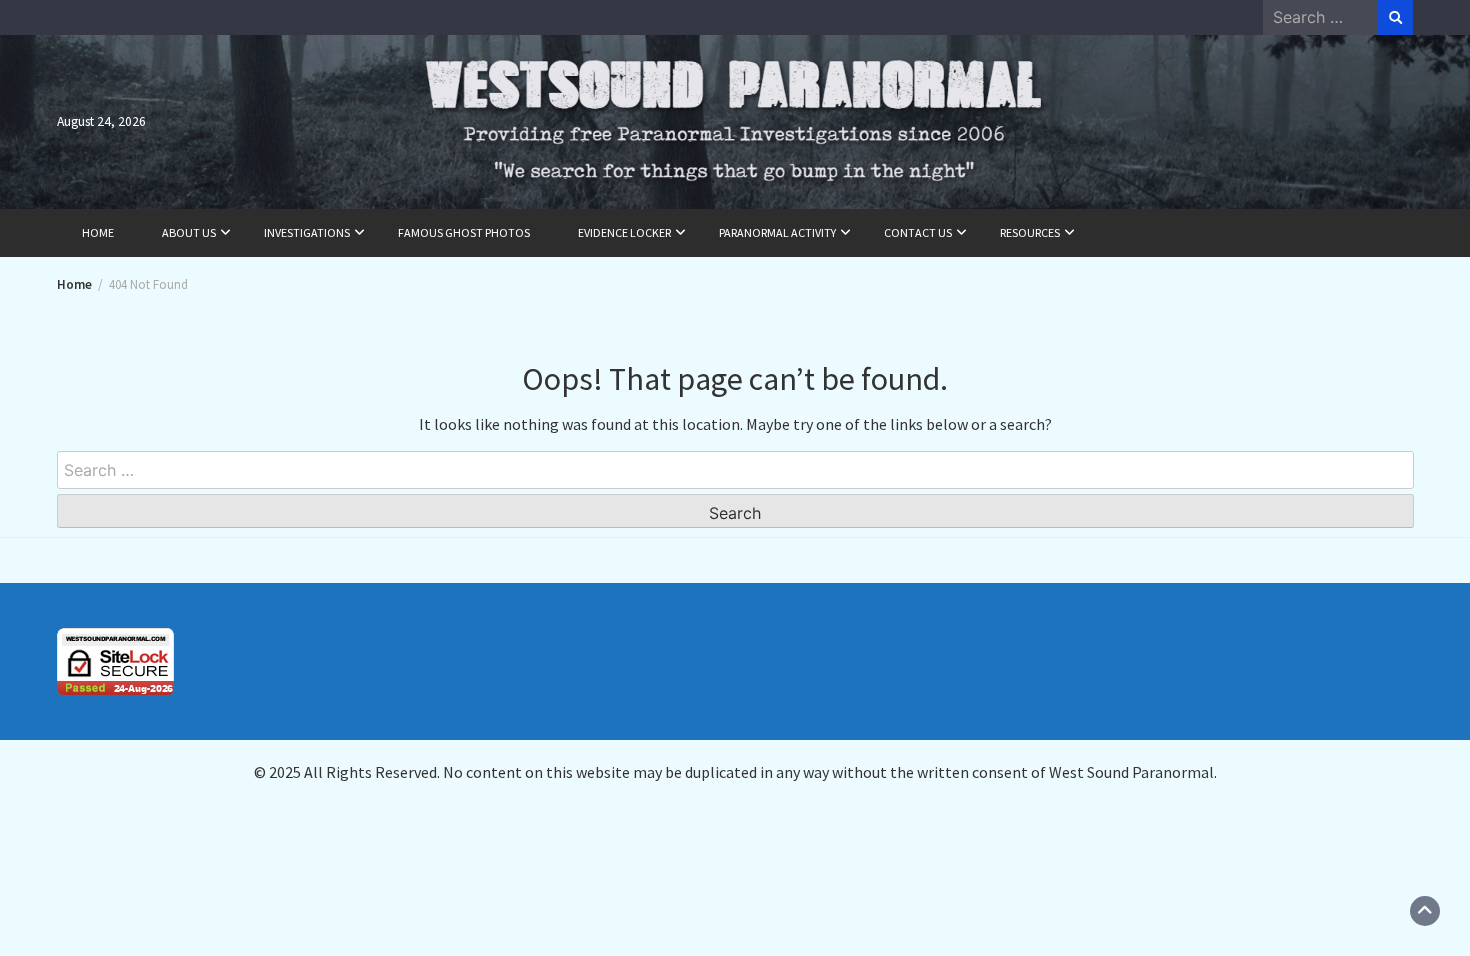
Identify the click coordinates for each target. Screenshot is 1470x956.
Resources (1030, 232)
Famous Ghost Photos (464, 232)
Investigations (307, 232)
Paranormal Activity (777, 232)
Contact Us (918, 232)
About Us (189, 232)
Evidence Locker (624, 232)
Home (98, 232)
